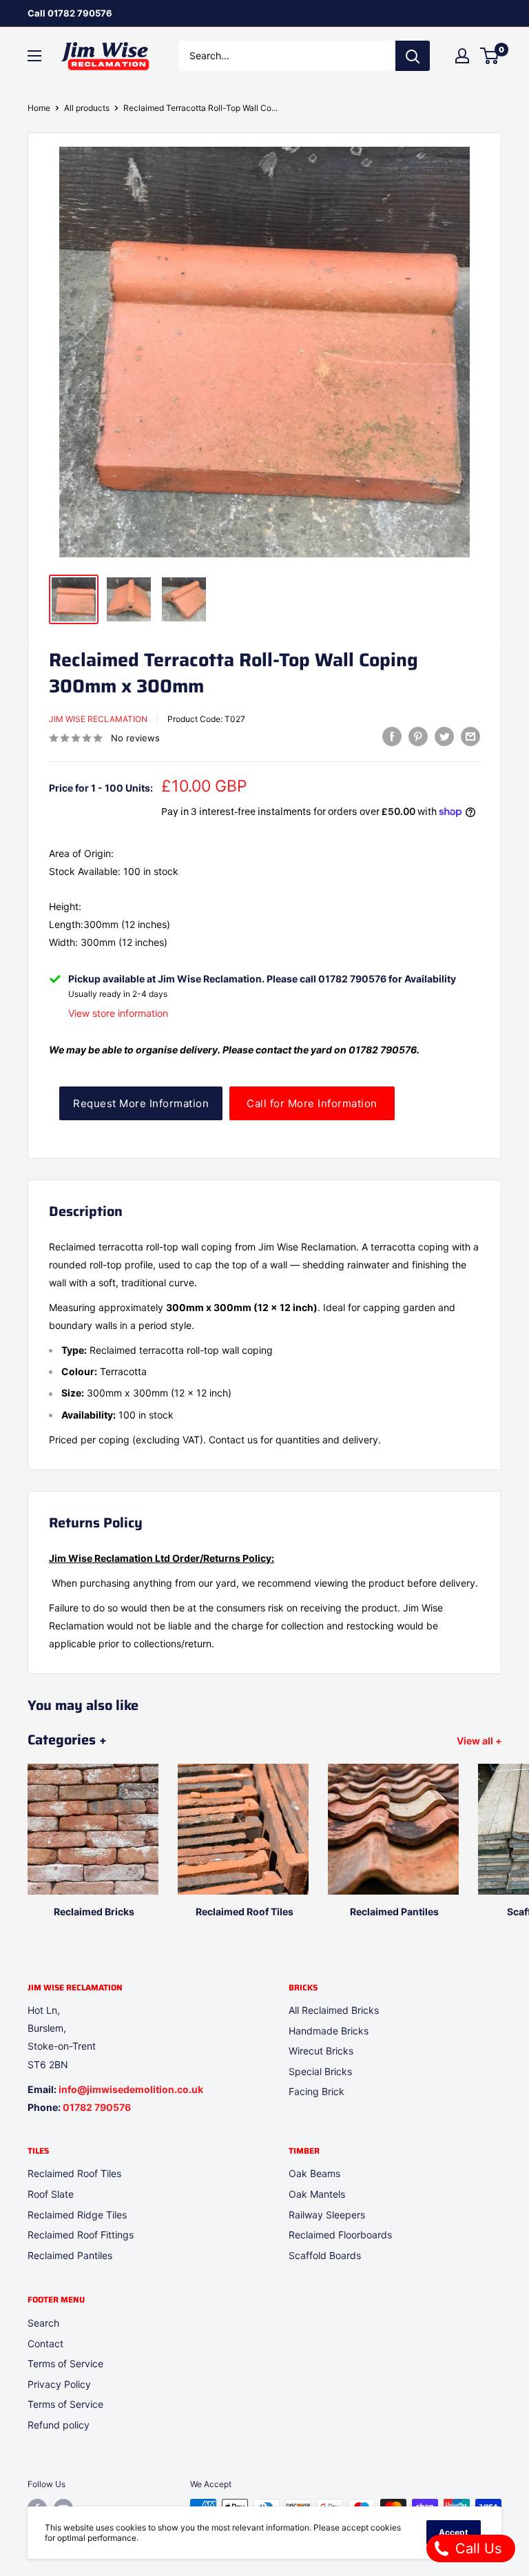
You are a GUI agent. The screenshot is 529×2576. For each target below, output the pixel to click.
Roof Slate (51, 2194)
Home (39, 108)
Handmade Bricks (329, 2031)
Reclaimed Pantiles (70, 2255)
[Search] (413, 56)
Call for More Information (312, 1103)
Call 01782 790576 (70, 13)
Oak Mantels (317, 2194)
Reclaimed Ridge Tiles (77, 2215)
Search (43, 2323)
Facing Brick (317, 2091)
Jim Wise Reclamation (98, 719)
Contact (45, 2343)
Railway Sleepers (327, 2215)
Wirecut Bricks (321, 2051)
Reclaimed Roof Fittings (81, 2235)
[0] (490, 56)
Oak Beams (314, 2173)
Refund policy (59, 2425)
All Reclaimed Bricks (334, 2010)
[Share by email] (470, 736)
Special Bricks (320, 2071)
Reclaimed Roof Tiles (74, 2173)
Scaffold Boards (325, 2255)
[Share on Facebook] (392, 736)
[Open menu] (34, 56)
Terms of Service (65, 2363)
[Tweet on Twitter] (444, 736)
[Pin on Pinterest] (418, 736)
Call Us (476, 2548)
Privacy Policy (59, 2384)
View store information (118, 1013)
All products (87, 108)
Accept (454, 2532)
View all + (480, 1741)
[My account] (462, 56)
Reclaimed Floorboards (340, 2235)
